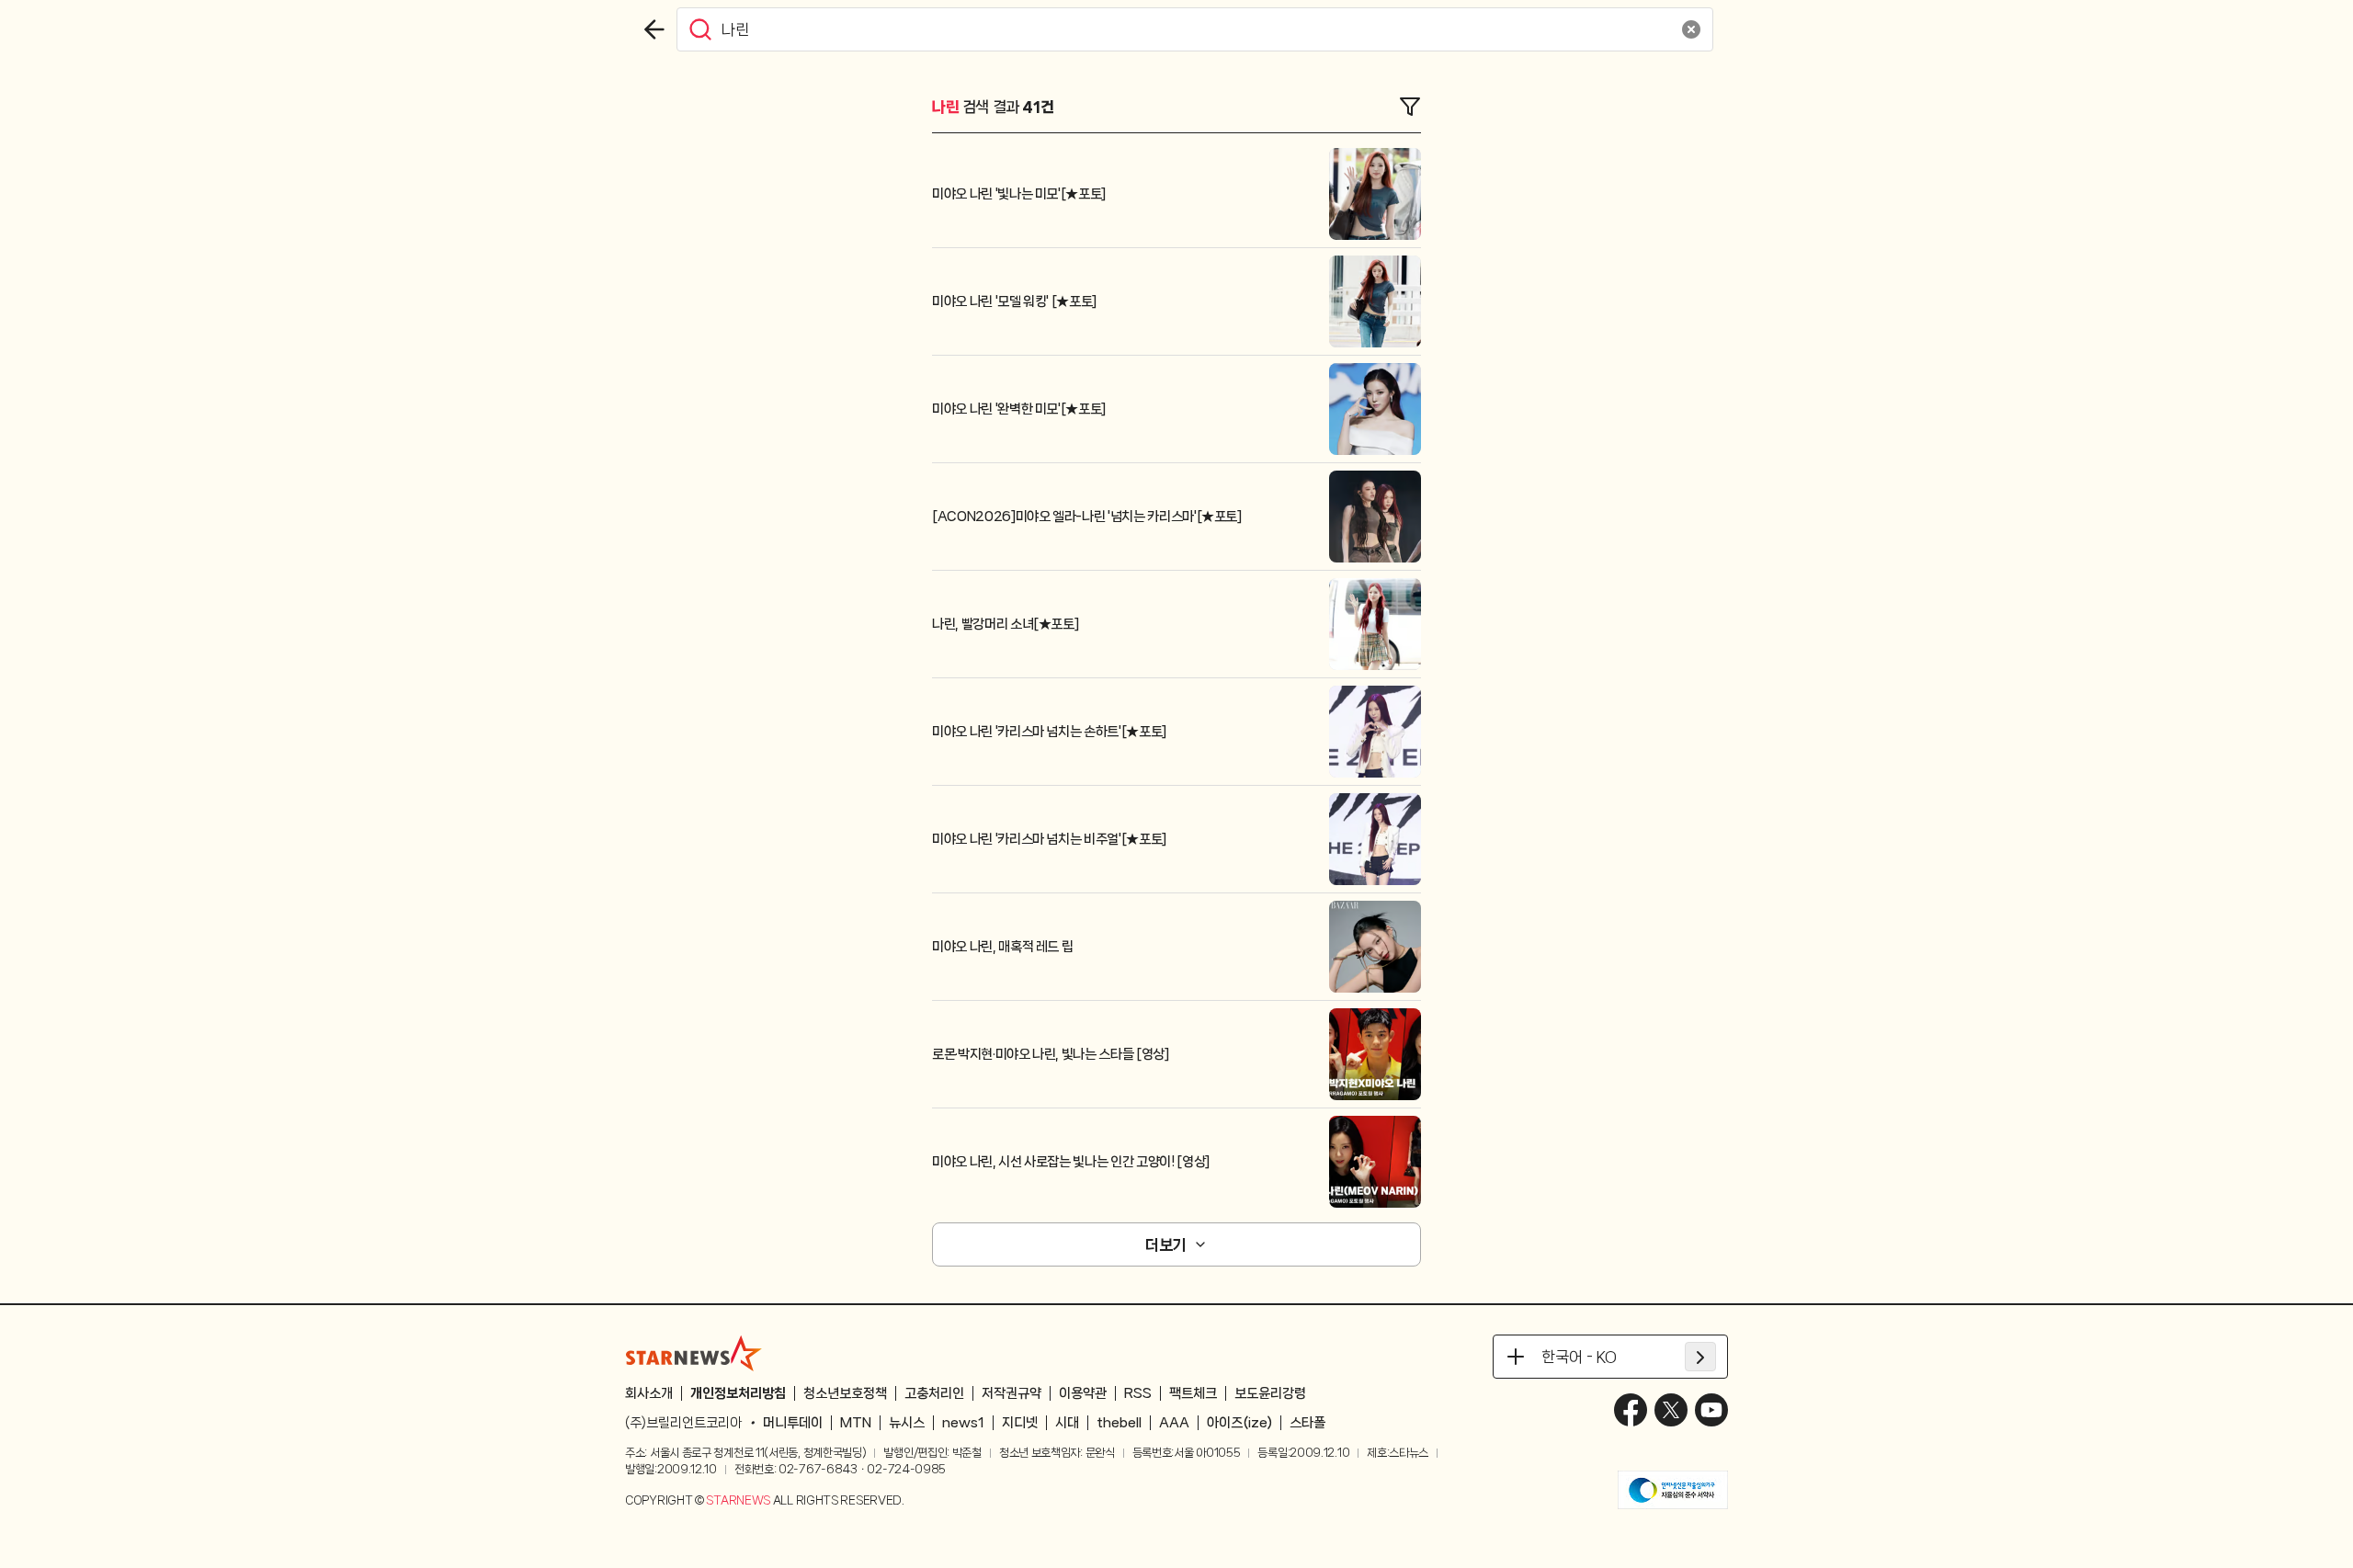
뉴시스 (907, 1423)
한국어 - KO (1579, 1357)
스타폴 (1307, 1423)
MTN (856, 1423)
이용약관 (1083, 1393)
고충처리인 (934, 1393)
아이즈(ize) (1239, 1423)
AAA (1174, 1423)
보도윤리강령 (1270, 1393)
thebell (1119, 1423)
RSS (1138, 1393)
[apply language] (1700, 1357)
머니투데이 (793, 1423)
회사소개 (649, 1393)
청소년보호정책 (845, 1393)
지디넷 (1020, 1423)
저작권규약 (1012, 1393)
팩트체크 (1193, 1393)
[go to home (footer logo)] (694, 1353)
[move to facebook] (1631, 1410)
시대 (1067, 1423)
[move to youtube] (1711, 1410)
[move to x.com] (1671, 1410)
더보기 (1165, 1244)
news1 (963, 1423)
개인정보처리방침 (738, 1393)
